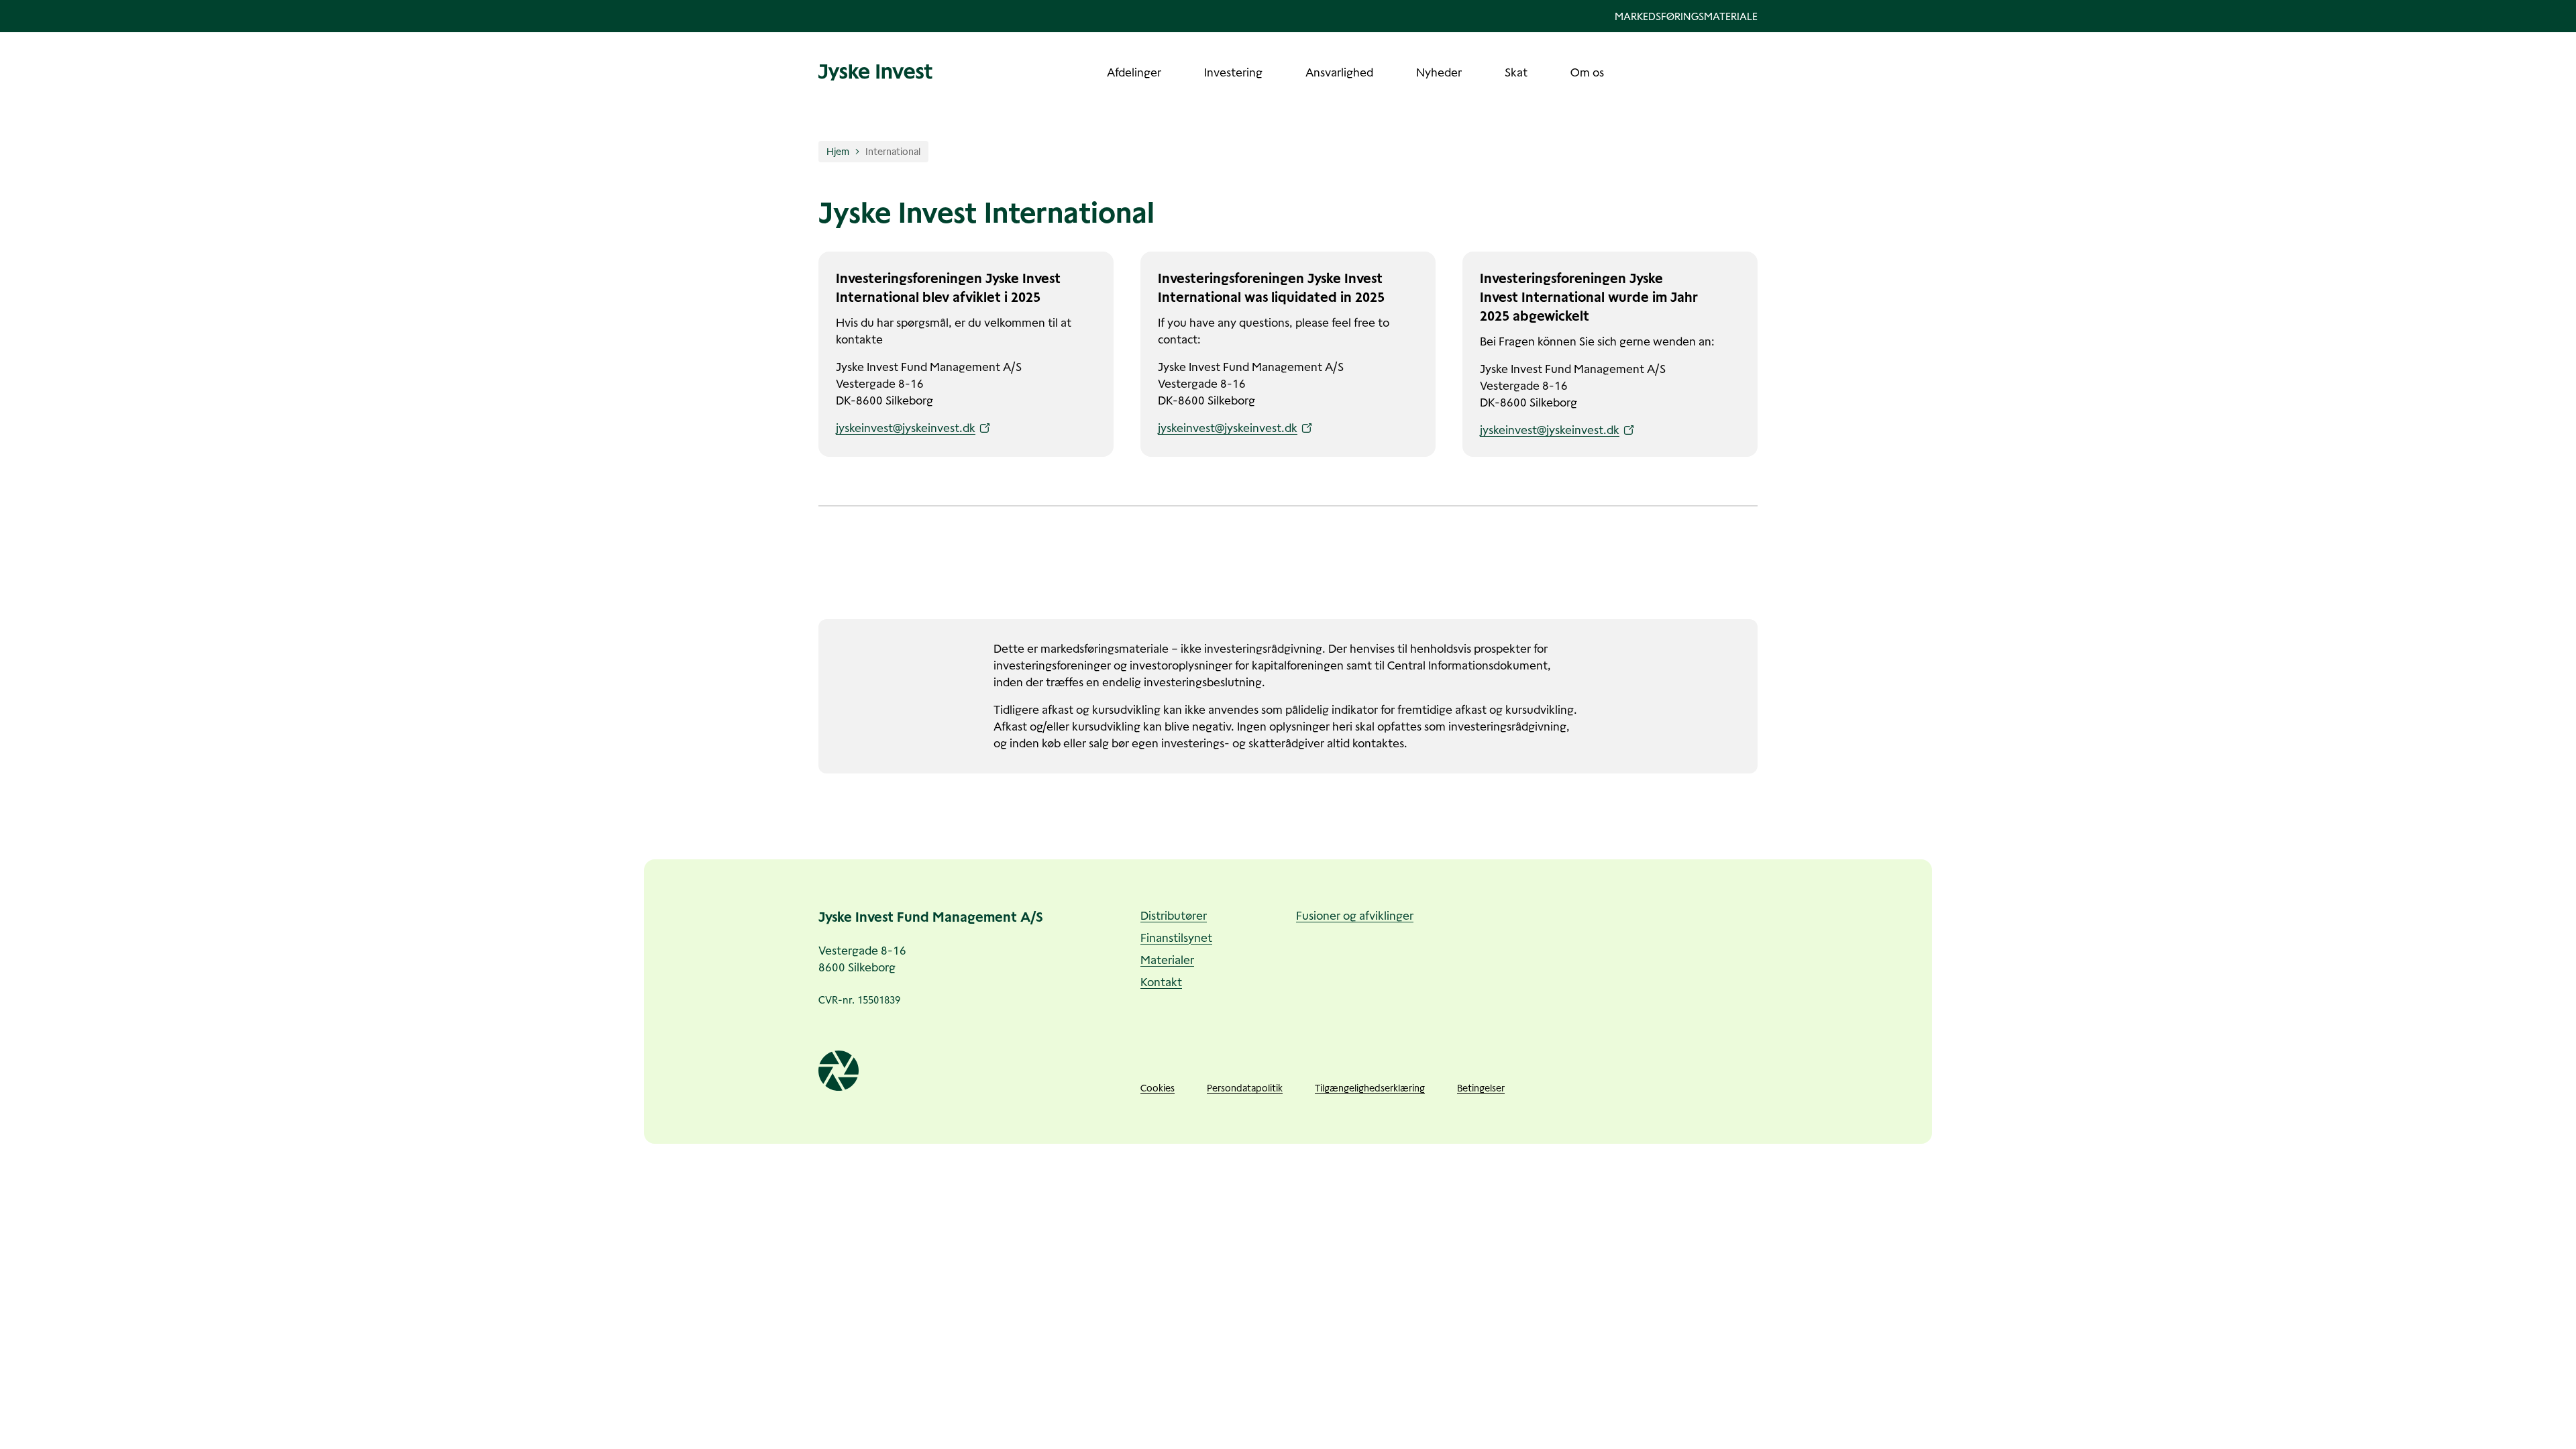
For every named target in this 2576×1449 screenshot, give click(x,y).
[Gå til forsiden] (875, 72)
